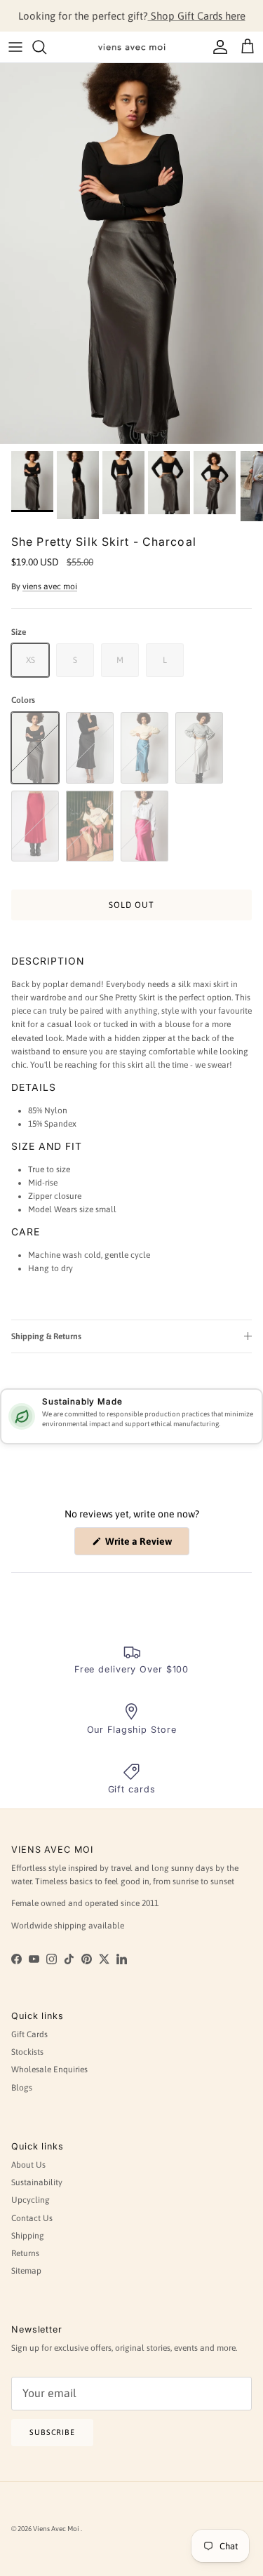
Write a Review (146, 1545)
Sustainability (37, 2182)
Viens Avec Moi (57, 2529)
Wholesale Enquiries (49, 2069)
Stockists (27, 2052)
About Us (28, 2165)
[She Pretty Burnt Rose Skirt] (90, 826)
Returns (25, 2253)
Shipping (28, 2236)
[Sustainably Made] (22, 1416)
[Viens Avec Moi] (132, 47)
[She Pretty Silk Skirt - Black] (90, 747)
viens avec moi (50, 586)
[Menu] (15, 47)
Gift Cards (29, 2034)
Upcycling (31, 2200)
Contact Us (32, 2218)
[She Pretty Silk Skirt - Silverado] (199, 747)
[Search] (46, 47)
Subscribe (52, 2432)
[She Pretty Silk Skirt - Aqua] (144, 747)
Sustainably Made (82, 1402)
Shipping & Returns (46, 1336)
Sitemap (26, 2271)
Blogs (22, 2088)
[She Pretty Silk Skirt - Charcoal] (35, 747)
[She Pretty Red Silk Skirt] (35, 826)
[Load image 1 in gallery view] (131, 254)
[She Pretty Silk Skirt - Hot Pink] (144, 826)
